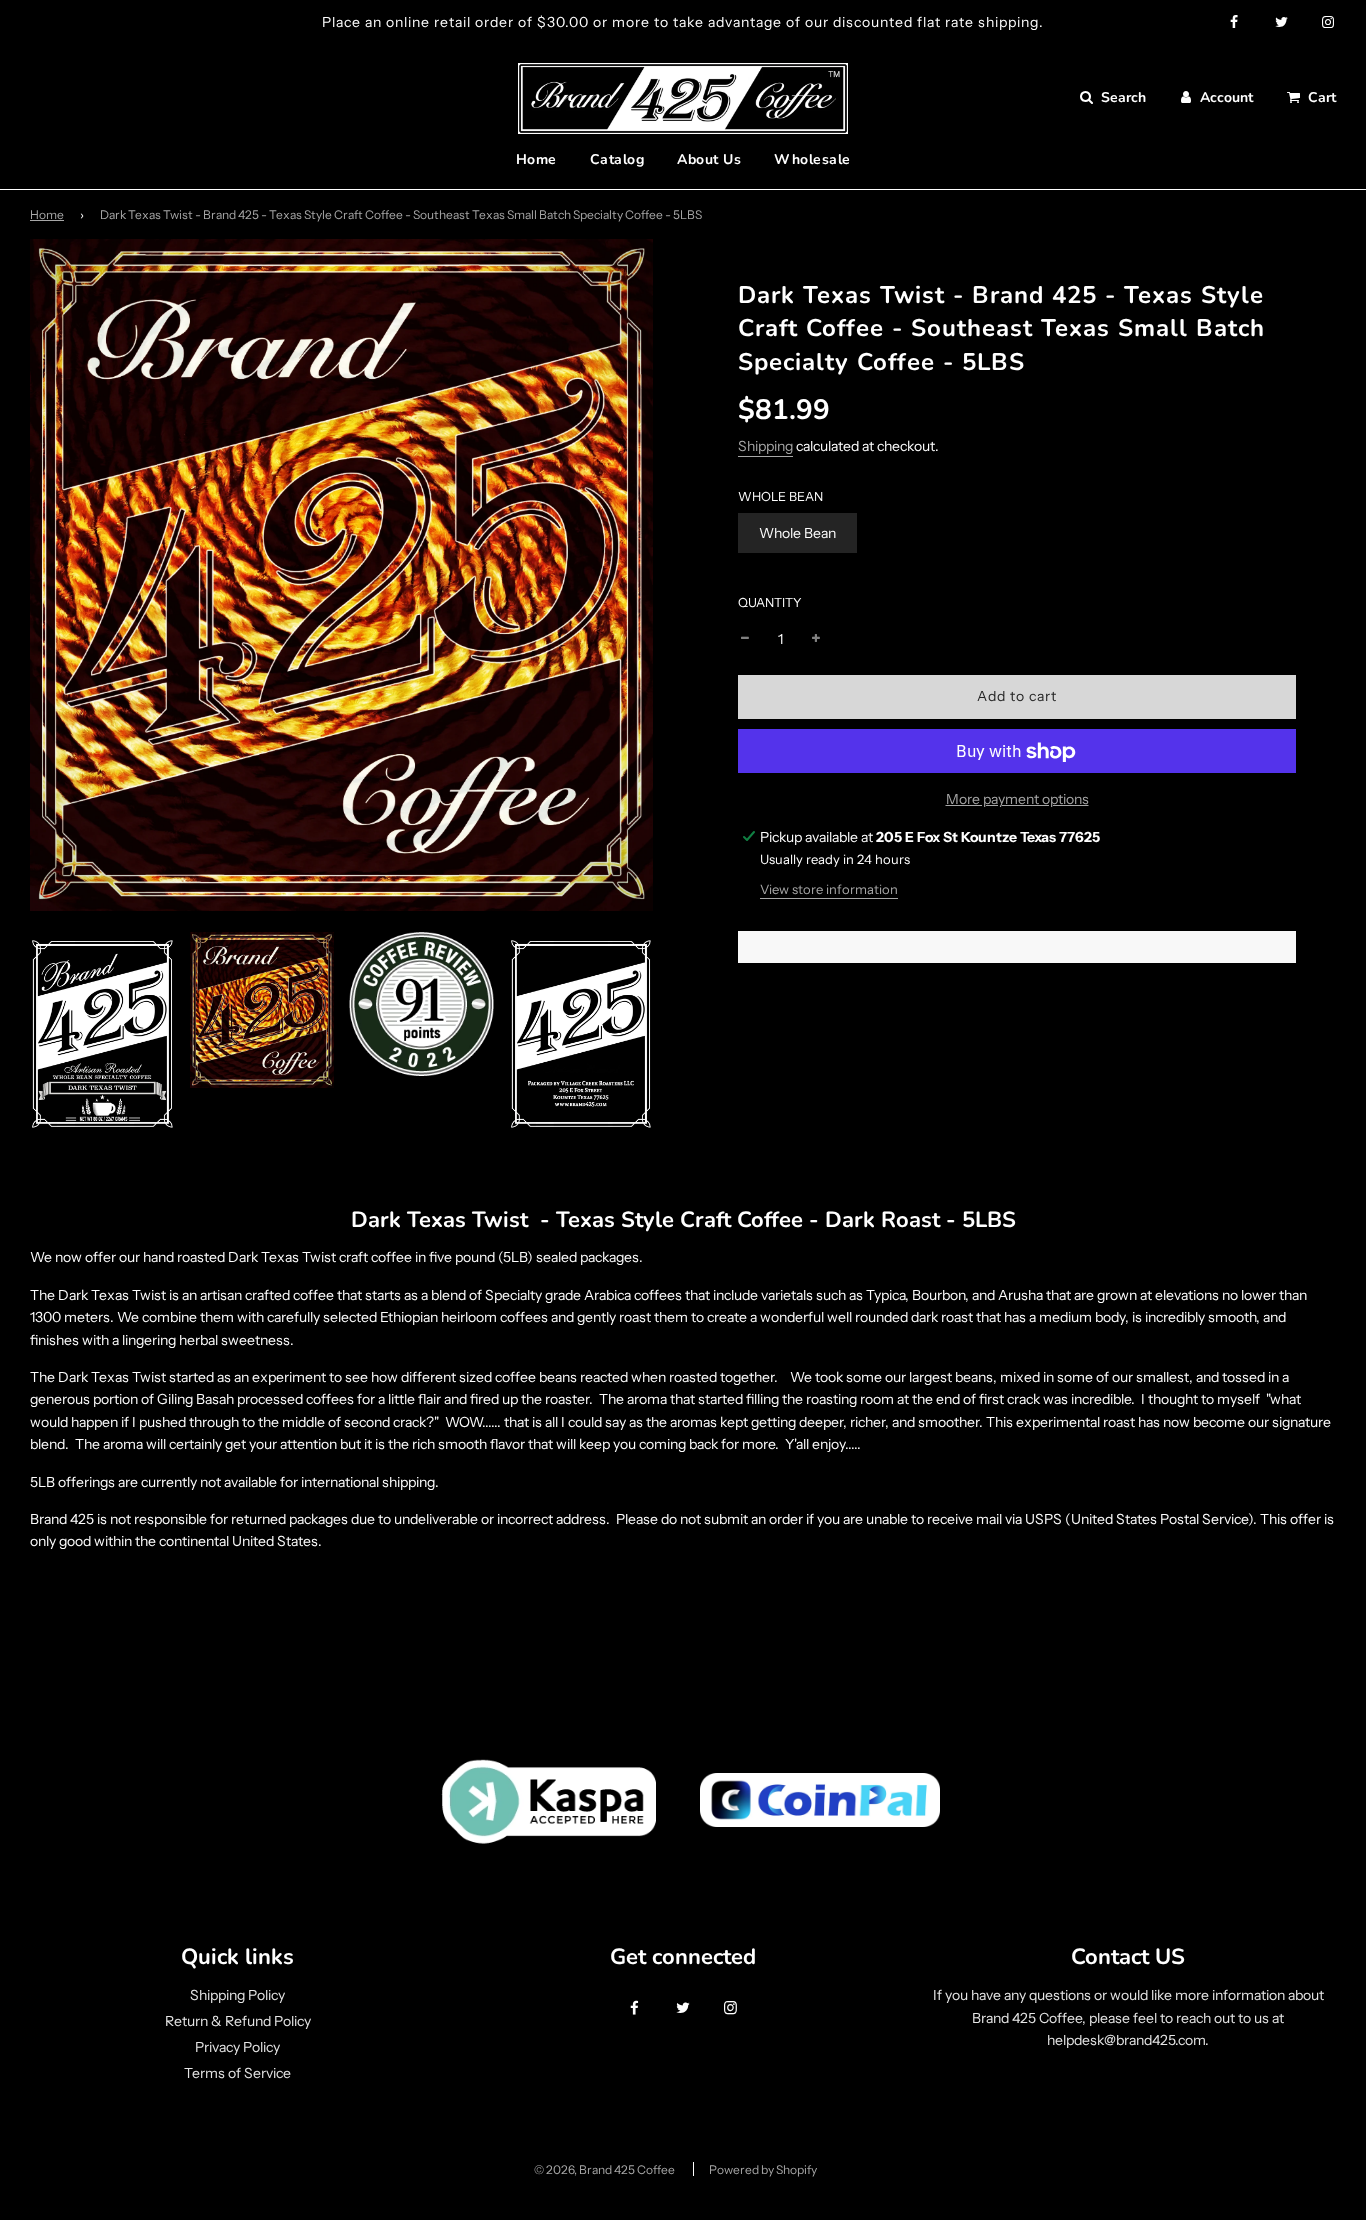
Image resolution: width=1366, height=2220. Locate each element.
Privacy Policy (237, 2047)
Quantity (770, 602)
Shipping (765, 446)
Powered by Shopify (763, 2169)
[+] (816, 639)
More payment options (1017, 800)
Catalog (617, 159)
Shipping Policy (237, 1995)
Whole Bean (797, 533)
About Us (709, 159)
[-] (745, 639)
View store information (829, 890)
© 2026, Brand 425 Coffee (604, 2169)
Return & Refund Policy (238, 2021)
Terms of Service (237, 2073)
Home (536, 159)
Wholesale (812, 159)
